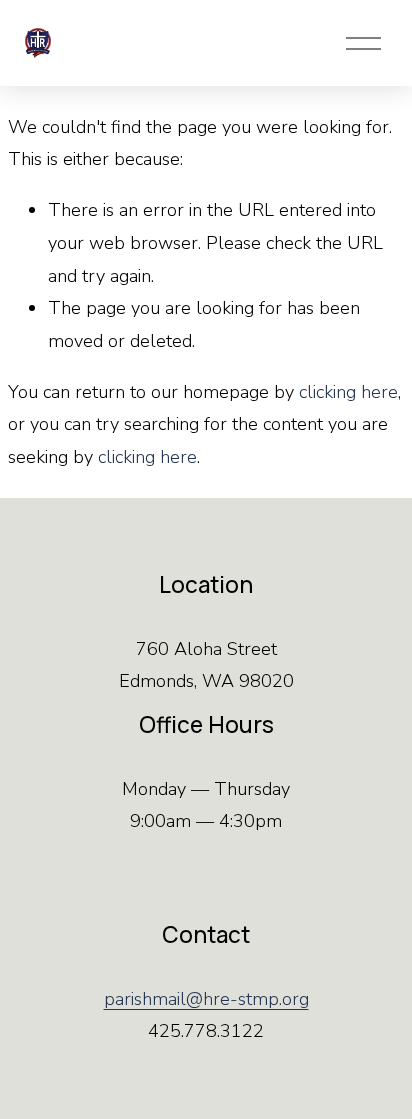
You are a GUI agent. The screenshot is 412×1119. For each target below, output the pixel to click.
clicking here (348, 392)
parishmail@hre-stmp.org (206, 999)
